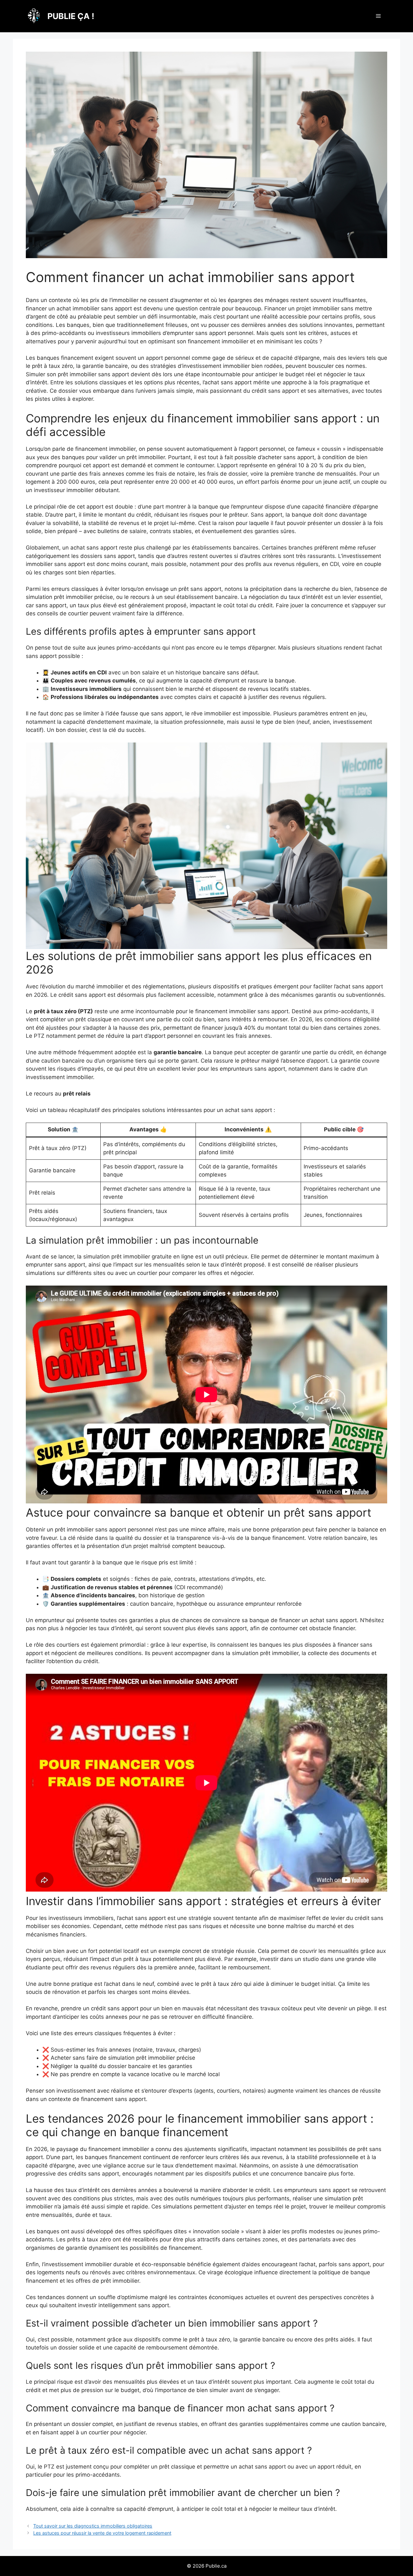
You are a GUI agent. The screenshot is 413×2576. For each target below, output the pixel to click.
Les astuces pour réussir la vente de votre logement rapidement (102, 2533)
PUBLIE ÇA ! (71, 16)
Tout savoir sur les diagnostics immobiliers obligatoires (93, 2526)
